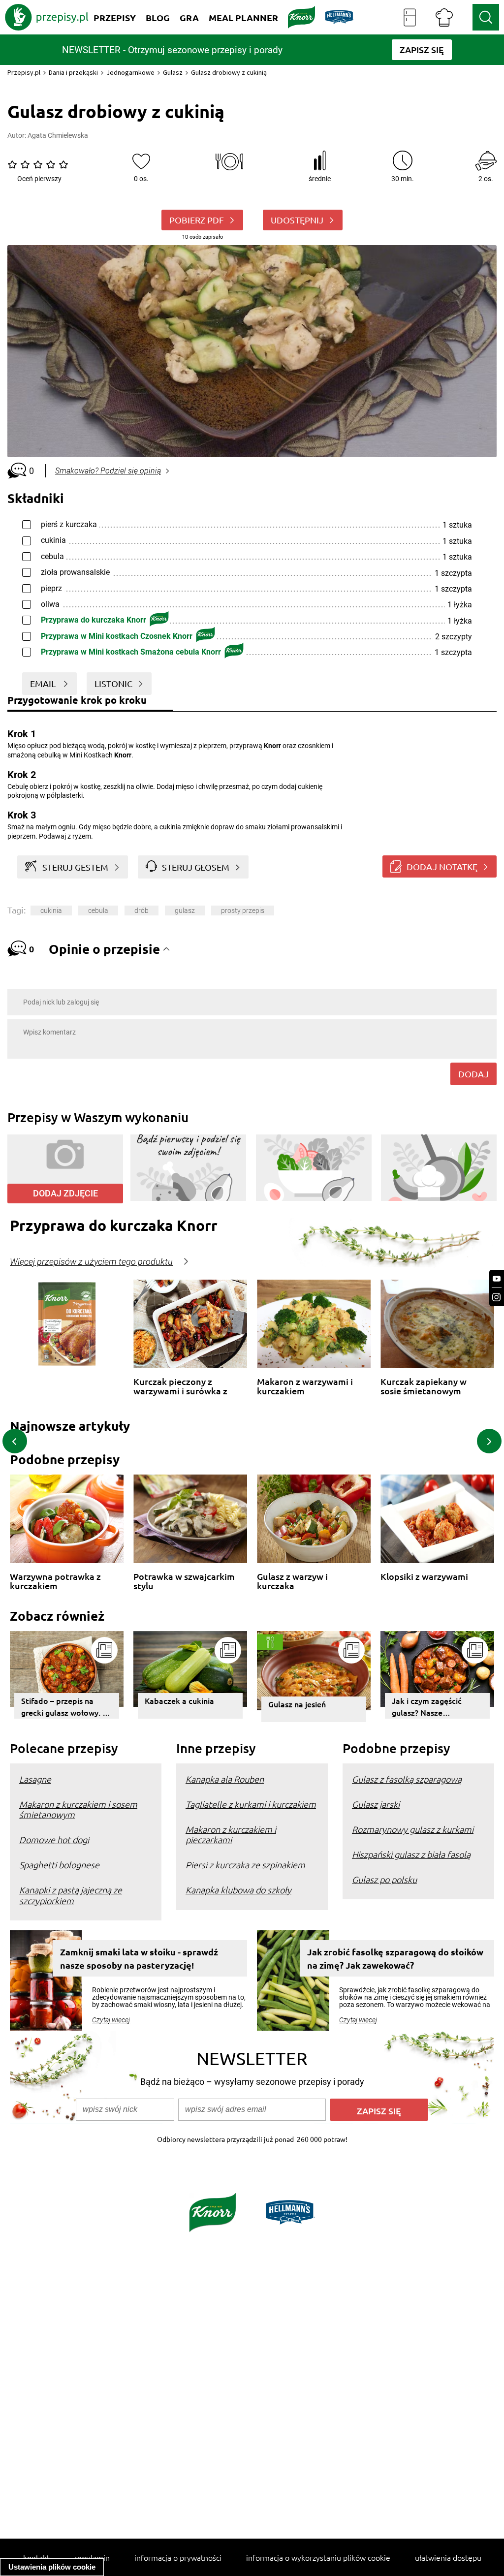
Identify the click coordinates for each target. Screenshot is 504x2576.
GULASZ (185, 911)
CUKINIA (51, 911)
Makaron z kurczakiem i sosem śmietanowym (78, 1809)
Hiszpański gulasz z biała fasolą (411, 1854)
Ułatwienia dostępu (448, 2557)
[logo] (47, 17)
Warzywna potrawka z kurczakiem (55, 1581)
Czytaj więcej (111, 2020)
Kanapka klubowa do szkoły (238, 1890)
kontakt (36, 2557)
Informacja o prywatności (178, 2557)
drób (142, 911)
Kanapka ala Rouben (225, 1779)
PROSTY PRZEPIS (243, 911)
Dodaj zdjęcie (65, 1193)
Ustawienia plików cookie (52, 2567)
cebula (98, 911)
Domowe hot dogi (54, 1839)
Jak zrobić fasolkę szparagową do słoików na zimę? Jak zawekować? (395, 1958)
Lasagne (35, 1779)
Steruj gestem (75, 867)
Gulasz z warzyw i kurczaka (292, 1581)
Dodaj (473, 1074)
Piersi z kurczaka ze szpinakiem (245, 1865)
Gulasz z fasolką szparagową (407, 1779)
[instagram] (497, 1297)
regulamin (92, 2557)
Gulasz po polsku (384, 1879)
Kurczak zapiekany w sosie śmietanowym (424, 1386)
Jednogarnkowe (130, 72)
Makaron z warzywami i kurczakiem (305, 1386)
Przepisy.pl (24, 72)
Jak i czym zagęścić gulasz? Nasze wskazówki (427, 1707)
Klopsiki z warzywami (424, 1577)
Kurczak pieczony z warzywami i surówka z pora (180, 1386)
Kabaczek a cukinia (179, 1700)
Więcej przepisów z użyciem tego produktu (91, 1262)
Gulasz (173, 72)
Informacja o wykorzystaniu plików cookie (318, 2557)
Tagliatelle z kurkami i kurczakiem (251, 1804)
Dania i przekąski (73, 72)
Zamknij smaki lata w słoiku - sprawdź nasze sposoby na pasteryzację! (139, 1958)
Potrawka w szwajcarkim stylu (184, 1581)
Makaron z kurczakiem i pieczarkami (231, 1834)
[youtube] (497, 1279)
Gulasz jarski (376, 1804)
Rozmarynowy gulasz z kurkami (413, 1829)
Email (44, 683)
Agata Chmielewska (58, 135)
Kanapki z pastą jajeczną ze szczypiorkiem (71, 1895)
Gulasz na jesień (297, 1704)
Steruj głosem (196, 867)
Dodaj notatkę (442, 866)
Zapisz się (379, 2111)
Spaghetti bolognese (59, 1865)
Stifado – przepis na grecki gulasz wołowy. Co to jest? (67, 1707)
